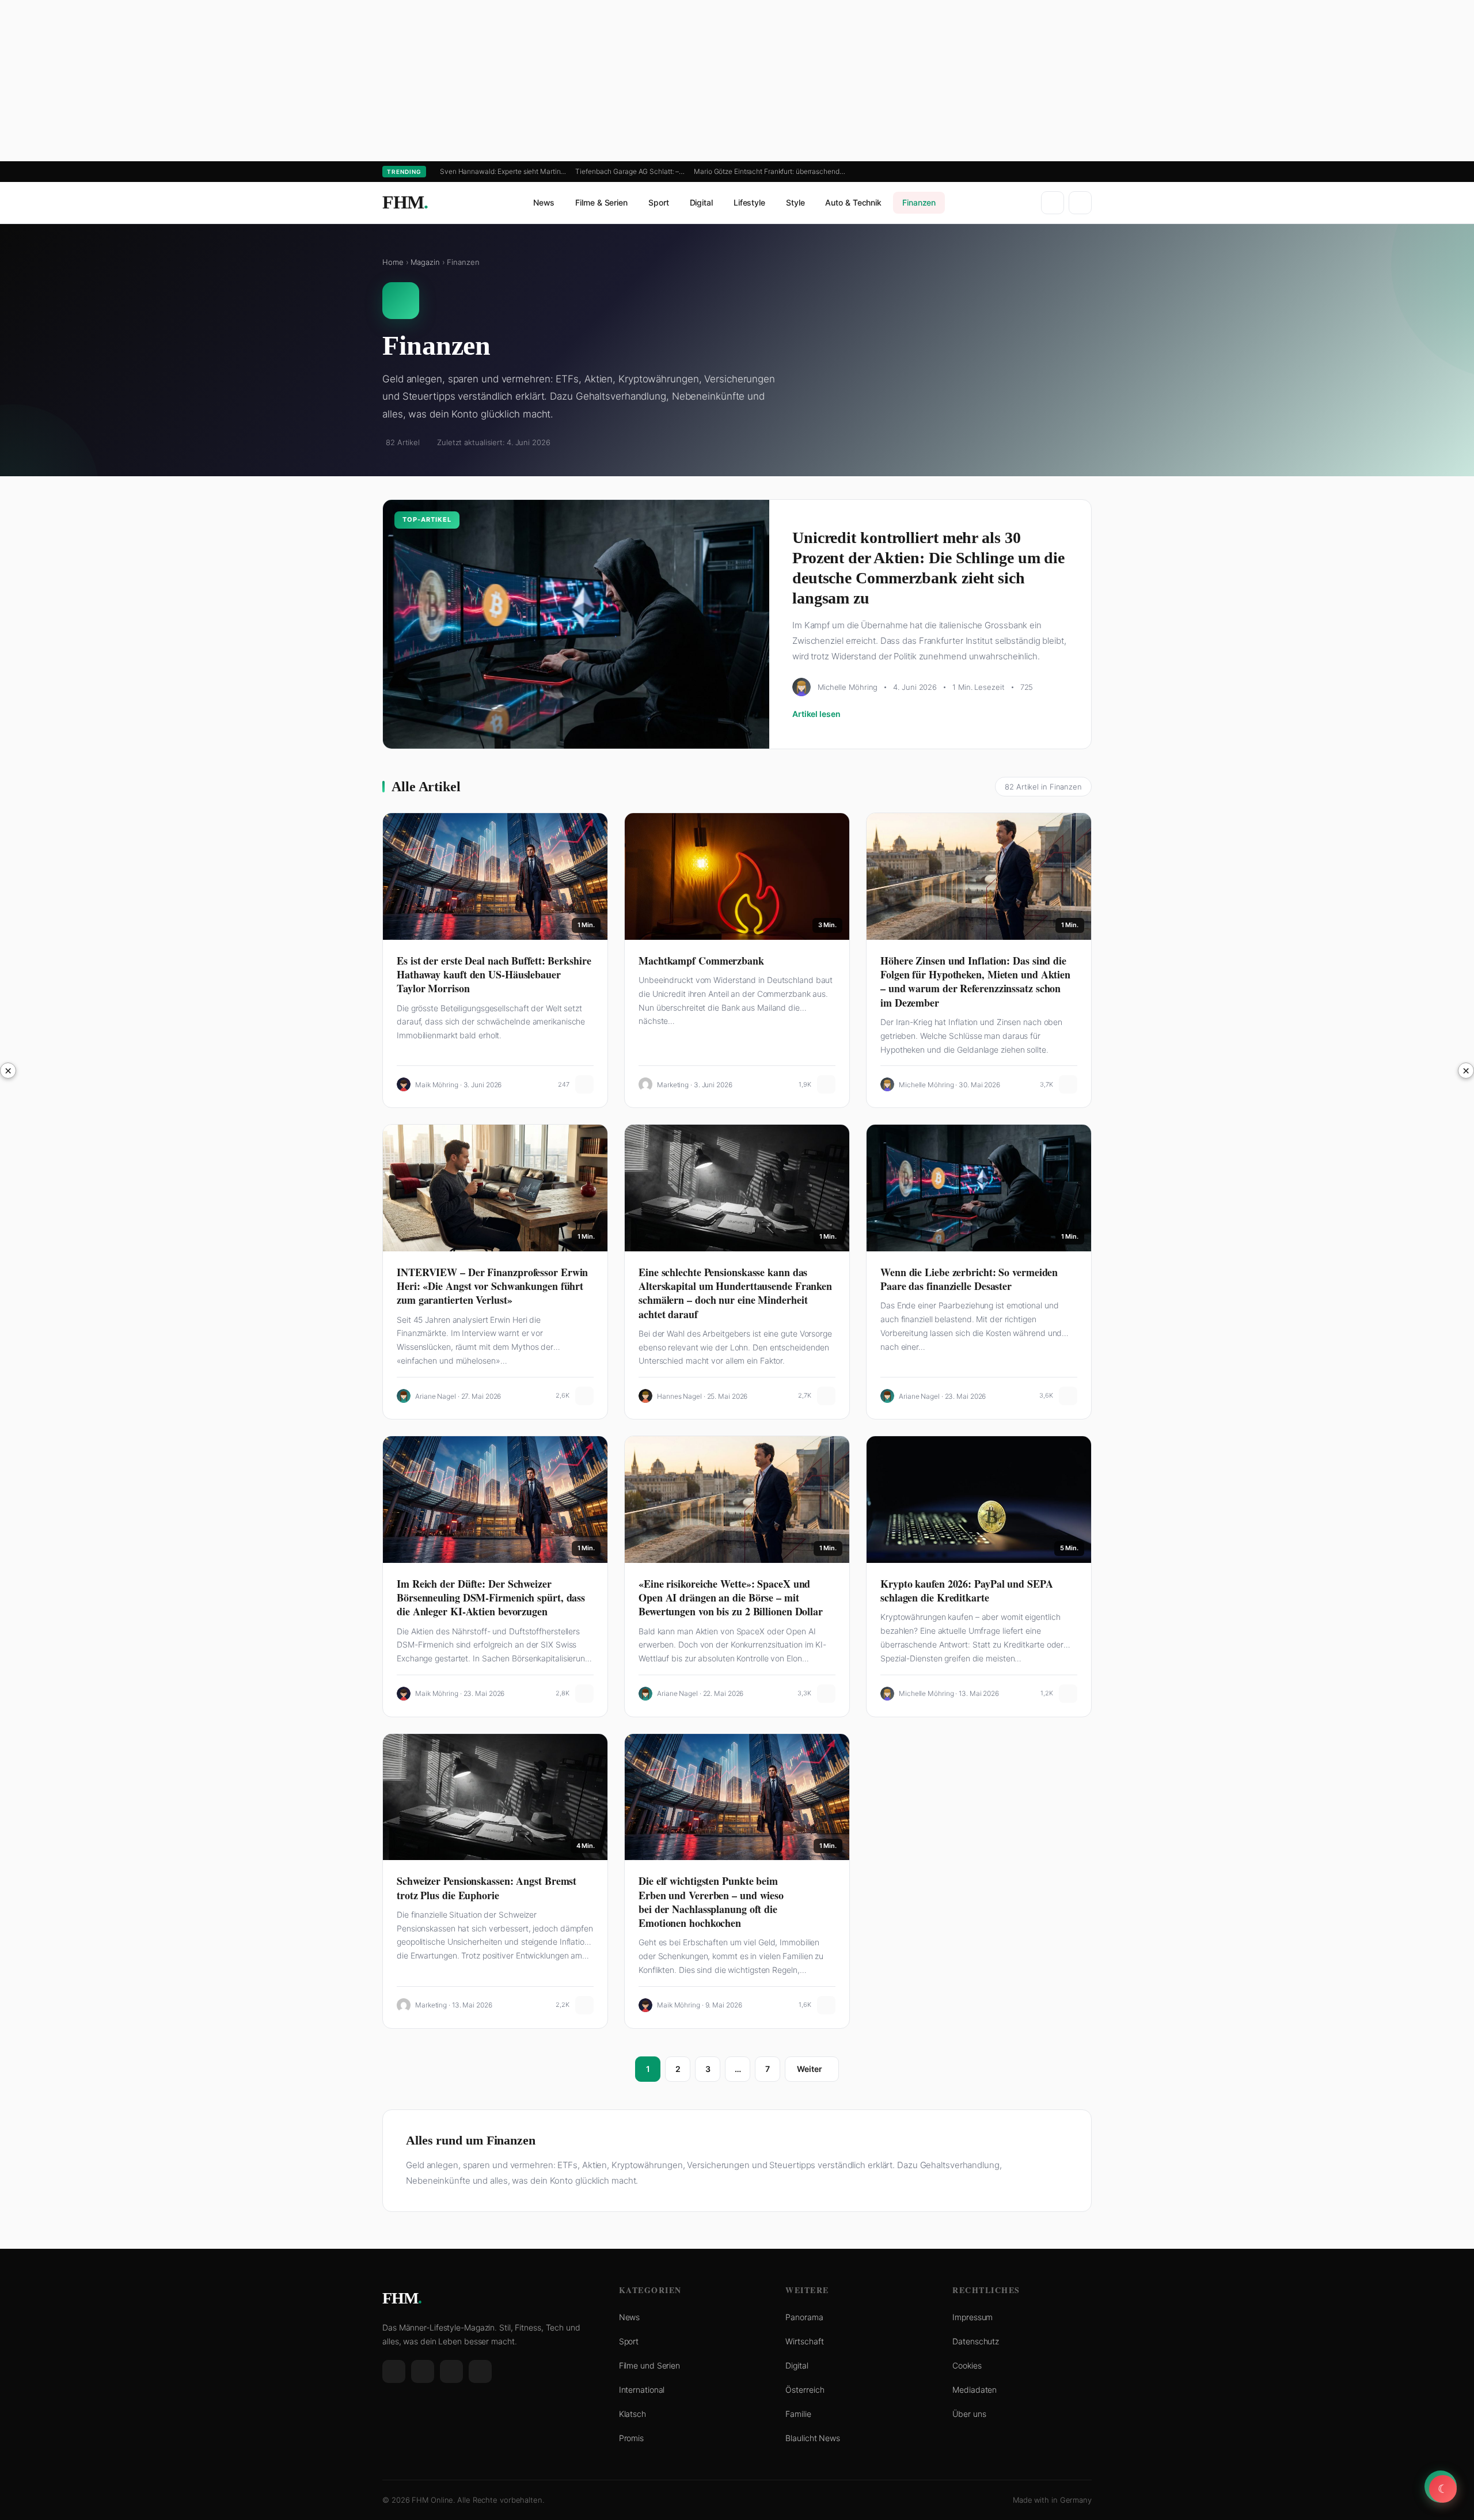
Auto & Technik (853, 202)
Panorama (804, 2317)
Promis (631, 2438)
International (642, 2390)
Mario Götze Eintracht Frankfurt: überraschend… (769, 171)
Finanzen (919, 202)
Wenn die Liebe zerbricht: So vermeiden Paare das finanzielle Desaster (969, 1279)
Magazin (425, 262)
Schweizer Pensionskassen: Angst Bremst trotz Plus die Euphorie (487, 1888)
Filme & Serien (601, 202)
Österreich (805, 2390)
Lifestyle (749, 202)
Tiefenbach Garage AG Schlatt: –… (630, 171)
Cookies (967, 2365)
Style (795, 202)
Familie (798, 2414)
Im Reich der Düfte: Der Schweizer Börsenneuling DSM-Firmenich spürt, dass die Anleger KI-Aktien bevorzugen (491, 1598)
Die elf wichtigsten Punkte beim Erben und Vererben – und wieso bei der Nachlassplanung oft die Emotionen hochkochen (711, 1902)
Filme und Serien (649, 2365)
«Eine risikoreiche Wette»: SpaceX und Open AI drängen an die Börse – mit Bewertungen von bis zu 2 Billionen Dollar (731, 1598)
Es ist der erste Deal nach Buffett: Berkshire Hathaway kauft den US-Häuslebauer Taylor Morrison (494, 975)
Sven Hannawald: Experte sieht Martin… (503, 171)
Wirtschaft (804, 2341)
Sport (659, 202)
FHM (405, 202)
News (544, 202)
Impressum (972, 2317)
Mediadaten (975, 2390)
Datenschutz (976, 2341)
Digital (701, 202)
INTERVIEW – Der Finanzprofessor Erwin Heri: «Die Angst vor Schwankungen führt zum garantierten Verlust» (492, 1286)
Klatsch (632, 2414)
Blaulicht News (813, 2438)
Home (393, 262)
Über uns (969, 2414)
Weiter (809, 2069)
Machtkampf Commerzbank (701, 961)
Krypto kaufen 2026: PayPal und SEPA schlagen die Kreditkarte (967, 1591)
